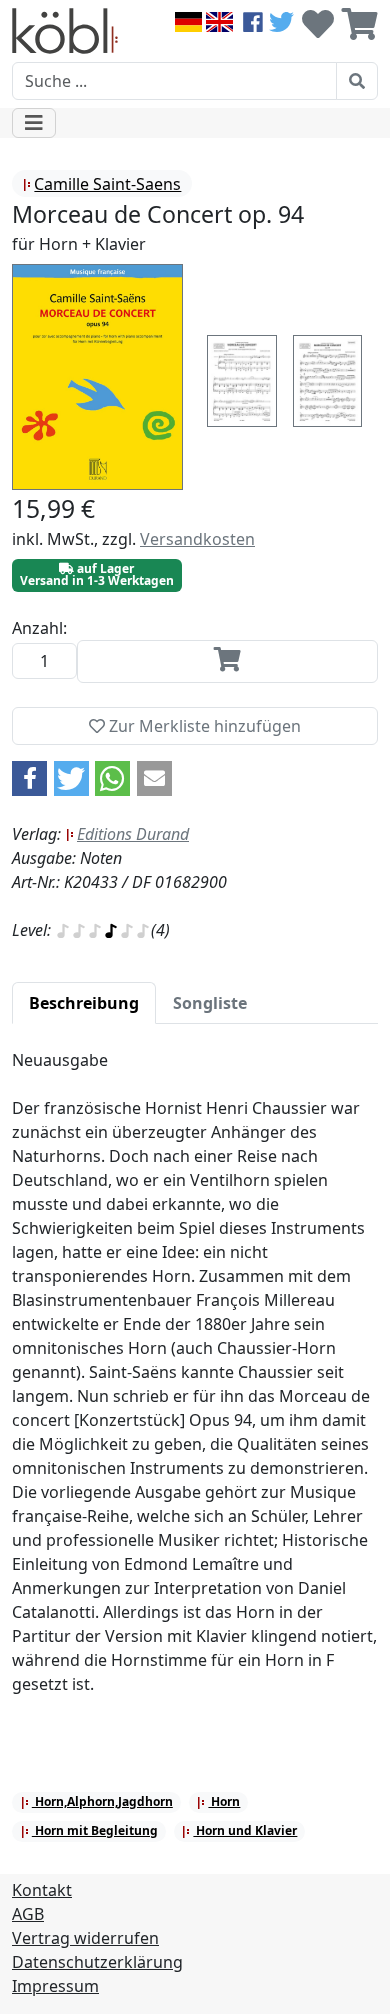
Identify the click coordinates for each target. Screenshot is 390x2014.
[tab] (84, 1003)
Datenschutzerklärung (97, 1962)
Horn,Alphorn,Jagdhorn (102, 1801)
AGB (28, 1914)
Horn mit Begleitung (95, 1830)
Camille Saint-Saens (107, 184)
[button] (29, 778)
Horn (224, 1801)
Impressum (55, 1986)
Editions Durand (133, 834)
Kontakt (42, 1890)
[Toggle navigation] (34, 123)
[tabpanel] (195, 1384)
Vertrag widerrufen (85, 1938)
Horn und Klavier (245, 1830)
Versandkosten (197, 539)
